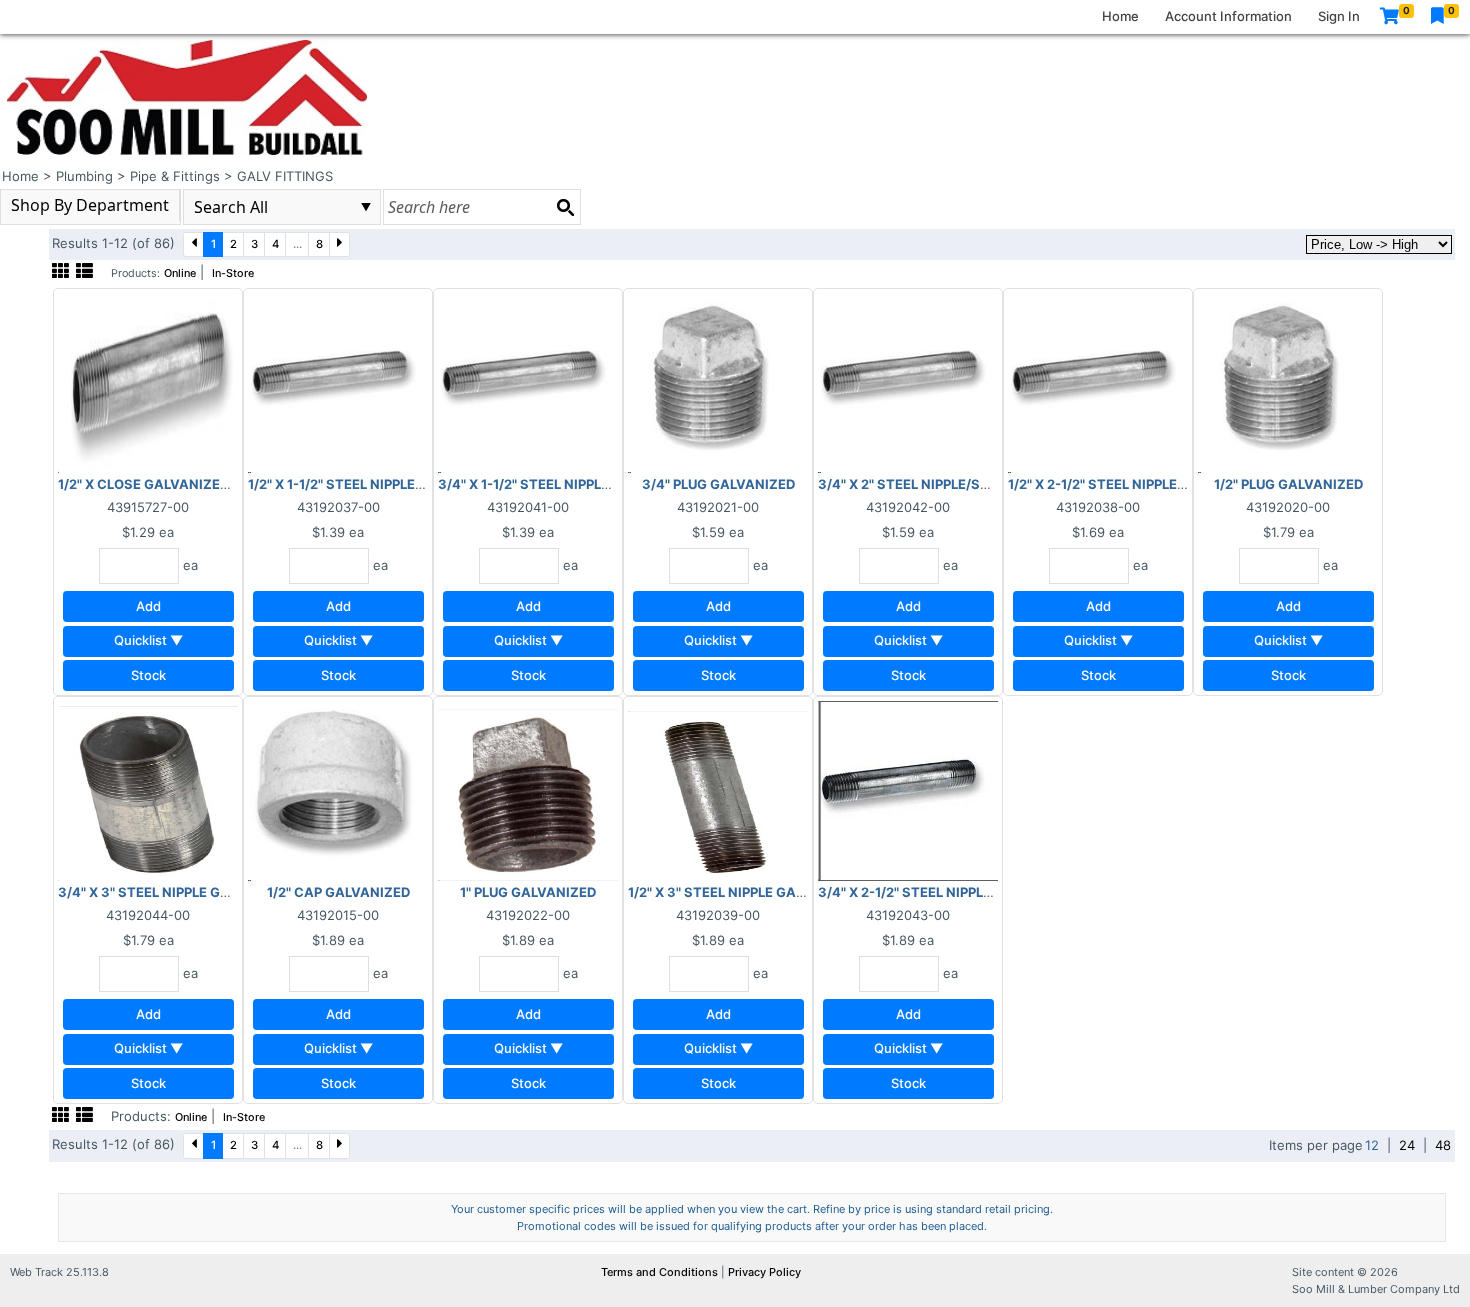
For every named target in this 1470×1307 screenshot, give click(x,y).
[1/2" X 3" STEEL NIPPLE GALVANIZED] (718, 790)
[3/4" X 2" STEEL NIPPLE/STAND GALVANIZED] (908, 382)
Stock (148, 675)
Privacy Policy (764, 1272)
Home (1120, 16)
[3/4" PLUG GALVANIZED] (718, 382)
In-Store (233, 273)
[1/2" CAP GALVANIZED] (338, 790)
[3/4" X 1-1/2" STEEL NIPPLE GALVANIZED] (528, 382)
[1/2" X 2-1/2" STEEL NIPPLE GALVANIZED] (1098, 382)
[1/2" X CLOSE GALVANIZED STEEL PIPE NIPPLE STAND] (148, 382)
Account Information (1228, 16)
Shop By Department (90, 205)
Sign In (1339, 16)
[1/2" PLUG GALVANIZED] (1288, 382)
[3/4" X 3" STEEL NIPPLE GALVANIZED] (148, 790)
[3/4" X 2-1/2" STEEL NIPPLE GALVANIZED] (908, 790)
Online (180, 273)
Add (148, 606)
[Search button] (565, 207)
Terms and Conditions (661, 1272)
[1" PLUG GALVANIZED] (528, 790)
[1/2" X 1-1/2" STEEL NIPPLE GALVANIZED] (338, 382)
